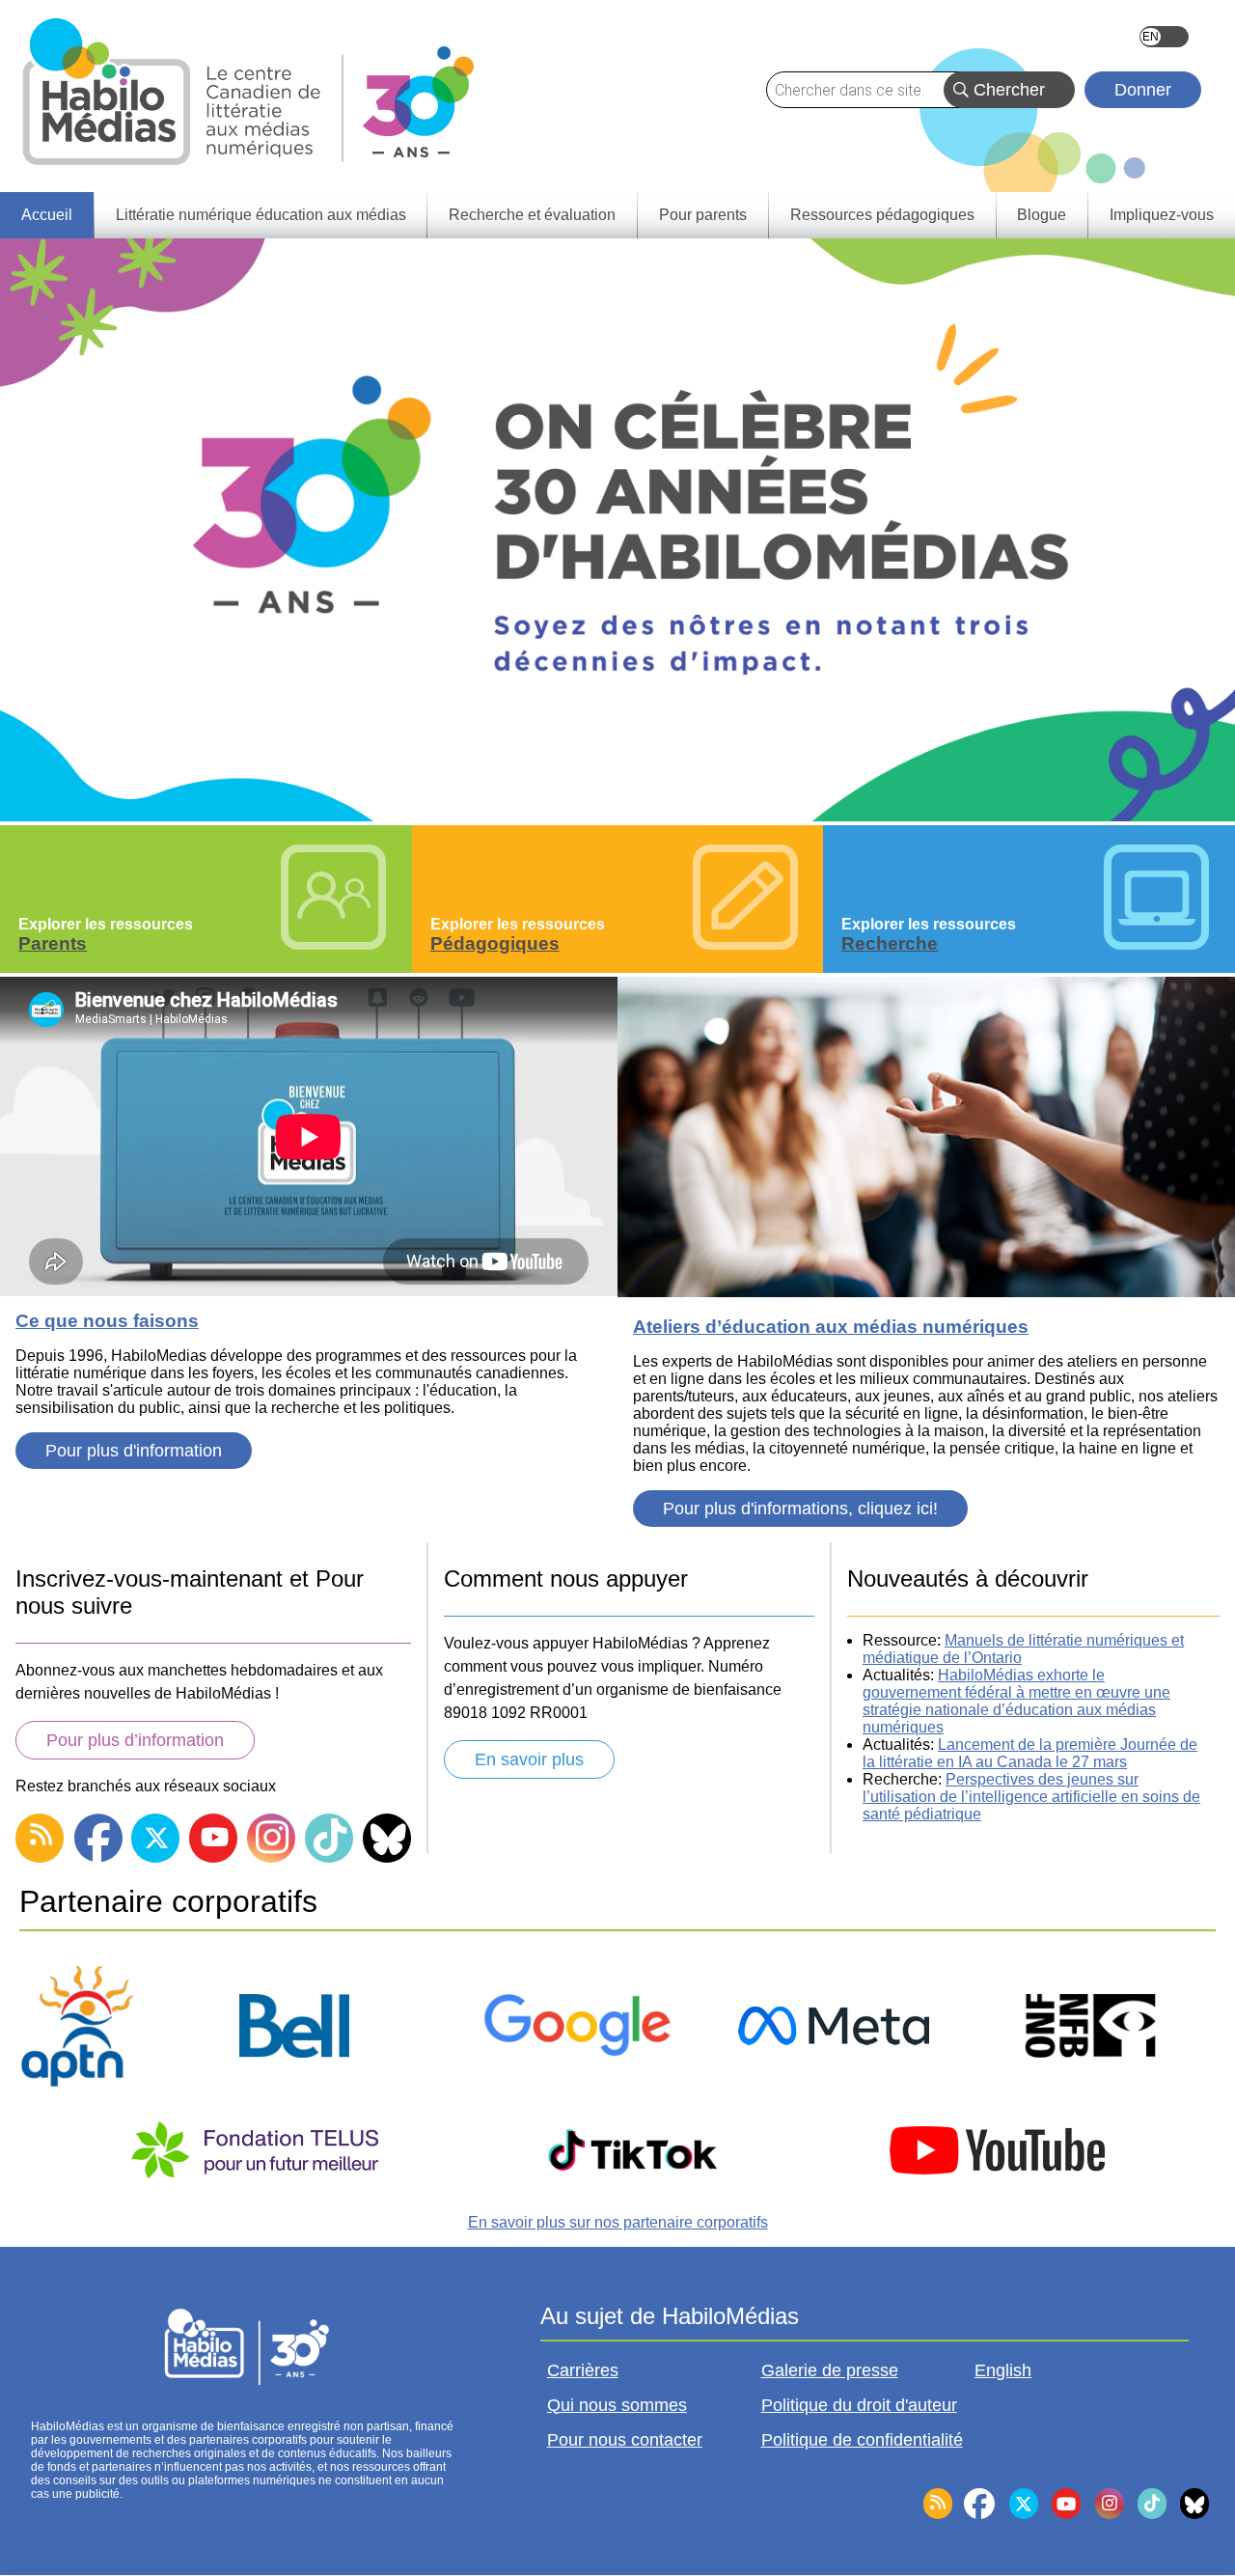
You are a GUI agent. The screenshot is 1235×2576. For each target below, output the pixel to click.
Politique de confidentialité (862, 2440)
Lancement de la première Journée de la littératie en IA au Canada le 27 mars (1030, 1753)
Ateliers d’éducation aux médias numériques (831, 1327)
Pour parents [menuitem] (703, 215)
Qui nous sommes (617, 2405)
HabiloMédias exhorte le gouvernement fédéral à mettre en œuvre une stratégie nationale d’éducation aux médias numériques (1016, 1701)
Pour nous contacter (625, 2440)
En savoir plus (529, 1759)
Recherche (890, 943)
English (1164, 37)
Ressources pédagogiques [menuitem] (882, 215)
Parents (53, 943)
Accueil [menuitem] (47, 215)
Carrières (583, 2370)
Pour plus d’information (135, 1740)
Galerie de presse (830, 2370)
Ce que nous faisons (107, 1321)
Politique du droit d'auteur (859, 2405)
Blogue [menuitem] (1042, 215)
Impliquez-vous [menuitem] (1162, 215)
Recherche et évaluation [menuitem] (532, 215)
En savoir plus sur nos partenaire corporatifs (618, 2222)
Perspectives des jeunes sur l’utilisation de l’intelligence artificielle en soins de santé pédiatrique (1031, 1797)
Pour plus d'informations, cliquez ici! (800, 1509)
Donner (1143, 90)
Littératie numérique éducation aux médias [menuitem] (261, 215)
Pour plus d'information (134, 1451)
